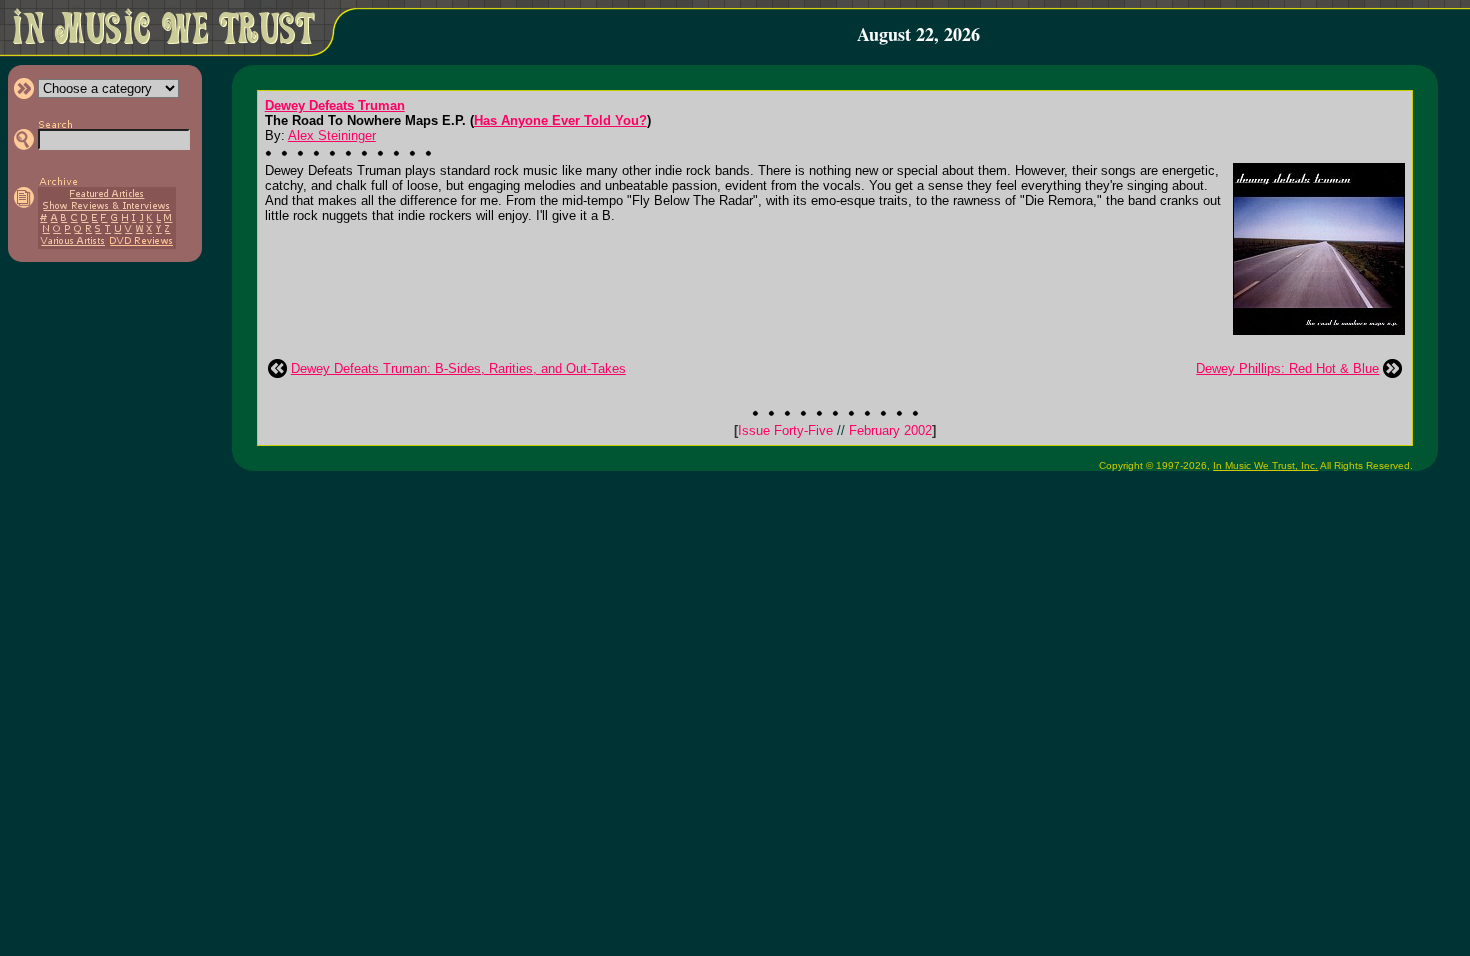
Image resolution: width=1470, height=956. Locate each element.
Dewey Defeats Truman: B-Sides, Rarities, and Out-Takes (458, 368)
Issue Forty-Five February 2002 (835, 430)
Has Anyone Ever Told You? (560, 120)
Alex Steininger (332, 135)
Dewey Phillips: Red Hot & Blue (1287, 368)
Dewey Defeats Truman (335, 105)
